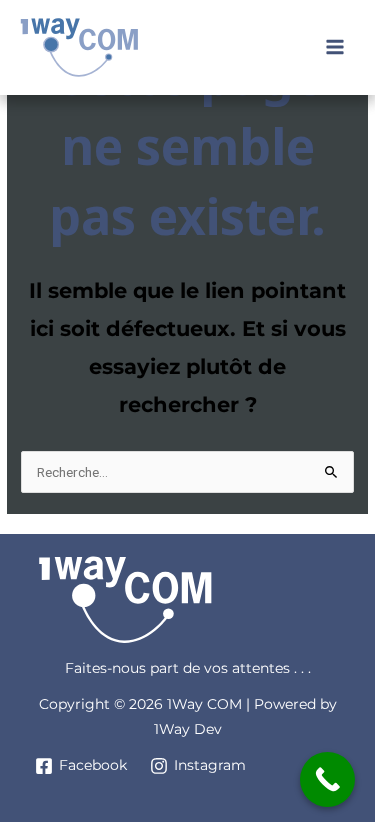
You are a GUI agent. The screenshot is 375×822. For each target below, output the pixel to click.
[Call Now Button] (327, 779)
